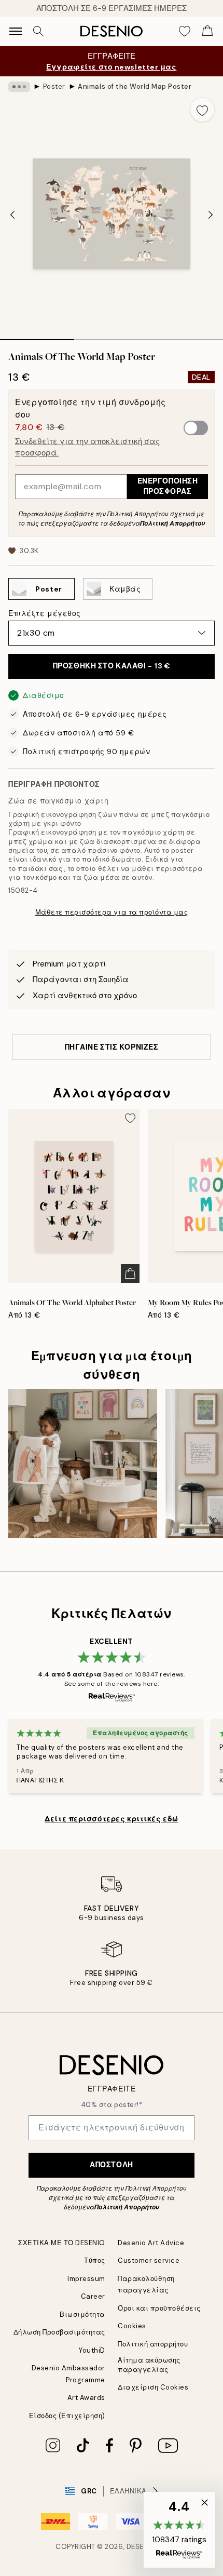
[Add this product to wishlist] (202, 110)
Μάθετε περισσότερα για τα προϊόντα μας (112, 912)
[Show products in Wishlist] (185, 31)
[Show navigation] (16, 31)
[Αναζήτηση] (38, 31)
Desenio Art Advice (151, 2243)
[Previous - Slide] (12, 214)
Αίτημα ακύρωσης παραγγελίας (149, 2365)
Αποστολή (111, 2165)
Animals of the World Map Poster (135, 86)
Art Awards (86, 2398)
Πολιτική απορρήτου (153, 2344)
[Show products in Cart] (207, 31)
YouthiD (92, 2350)
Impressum (86, 2279)
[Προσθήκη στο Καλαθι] (130, 1273)
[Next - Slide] (211, 214)
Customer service (149, 2260)
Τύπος (95, 2260)
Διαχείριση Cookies (153, 2387)
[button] (179, 2530)
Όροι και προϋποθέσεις (159, 2308)
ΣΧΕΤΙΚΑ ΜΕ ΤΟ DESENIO (62, 2243)
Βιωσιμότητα (82, 2315)
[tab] (37, 336)
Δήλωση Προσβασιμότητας (59, 2332)
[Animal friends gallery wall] (83, 1463)
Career (93, 2296)
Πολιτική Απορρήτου (172, 524)
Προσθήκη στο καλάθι (112, 666)
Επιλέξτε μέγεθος (45, 613)
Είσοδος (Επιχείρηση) (67, 2416)
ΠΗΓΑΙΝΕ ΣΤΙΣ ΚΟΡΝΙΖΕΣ (112, 1047)
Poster (54, 86)
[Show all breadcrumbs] (19, 87)
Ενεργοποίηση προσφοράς (168, 486)
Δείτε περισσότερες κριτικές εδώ (111, 1819)
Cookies (132, 2326)
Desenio (142, 2547)
